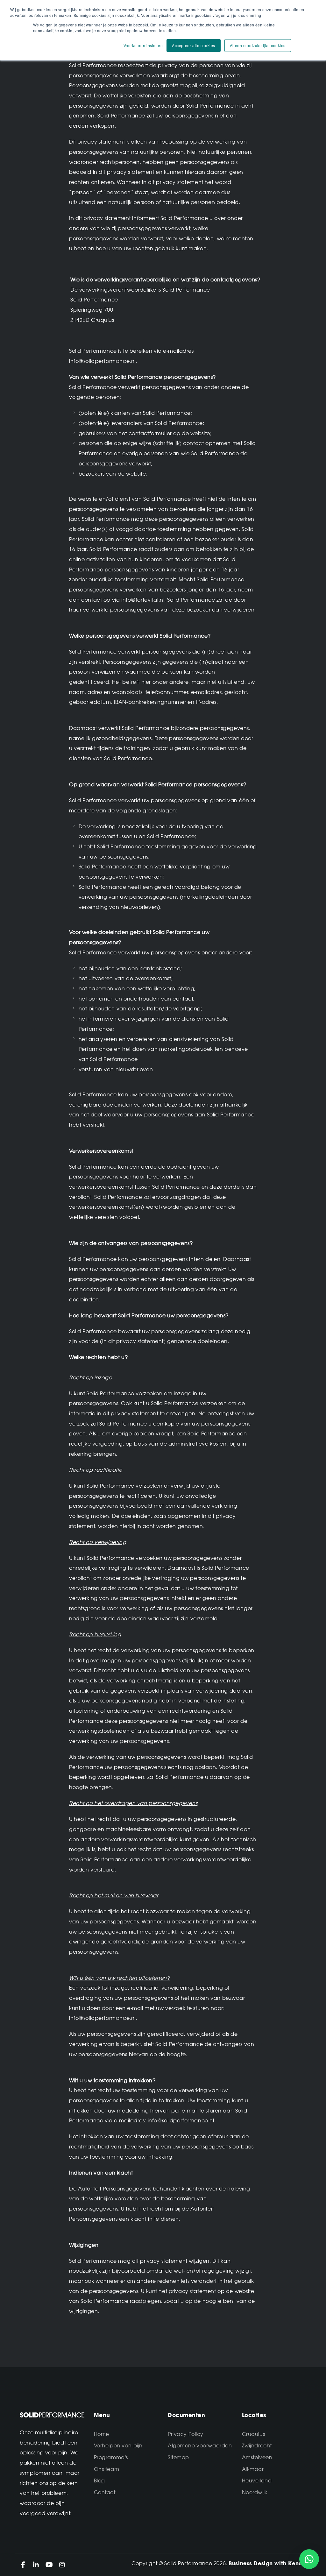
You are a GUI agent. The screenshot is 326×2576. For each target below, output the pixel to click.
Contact (105, 2492)
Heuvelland (257, 2480)
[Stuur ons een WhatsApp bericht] (309, 2559)
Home (102, 2434)
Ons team (107, 2469)
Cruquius (254, 2434)
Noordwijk (255, 2492)
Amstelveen (257, 2457)
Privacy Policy (186, 2434)
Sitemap (178, 2457)
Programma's (111, 2457)
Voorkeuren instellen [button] (143, 45)
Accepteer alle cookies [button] (194, 45)
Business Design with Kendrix (269, 2563)
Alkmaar (253, 2469)
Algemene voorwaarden (200, 2445)
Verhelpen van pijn (118, 2445)
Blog (99, 2480)
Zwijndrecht (257, 2445)
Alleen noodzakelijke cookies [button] (258, 45)
